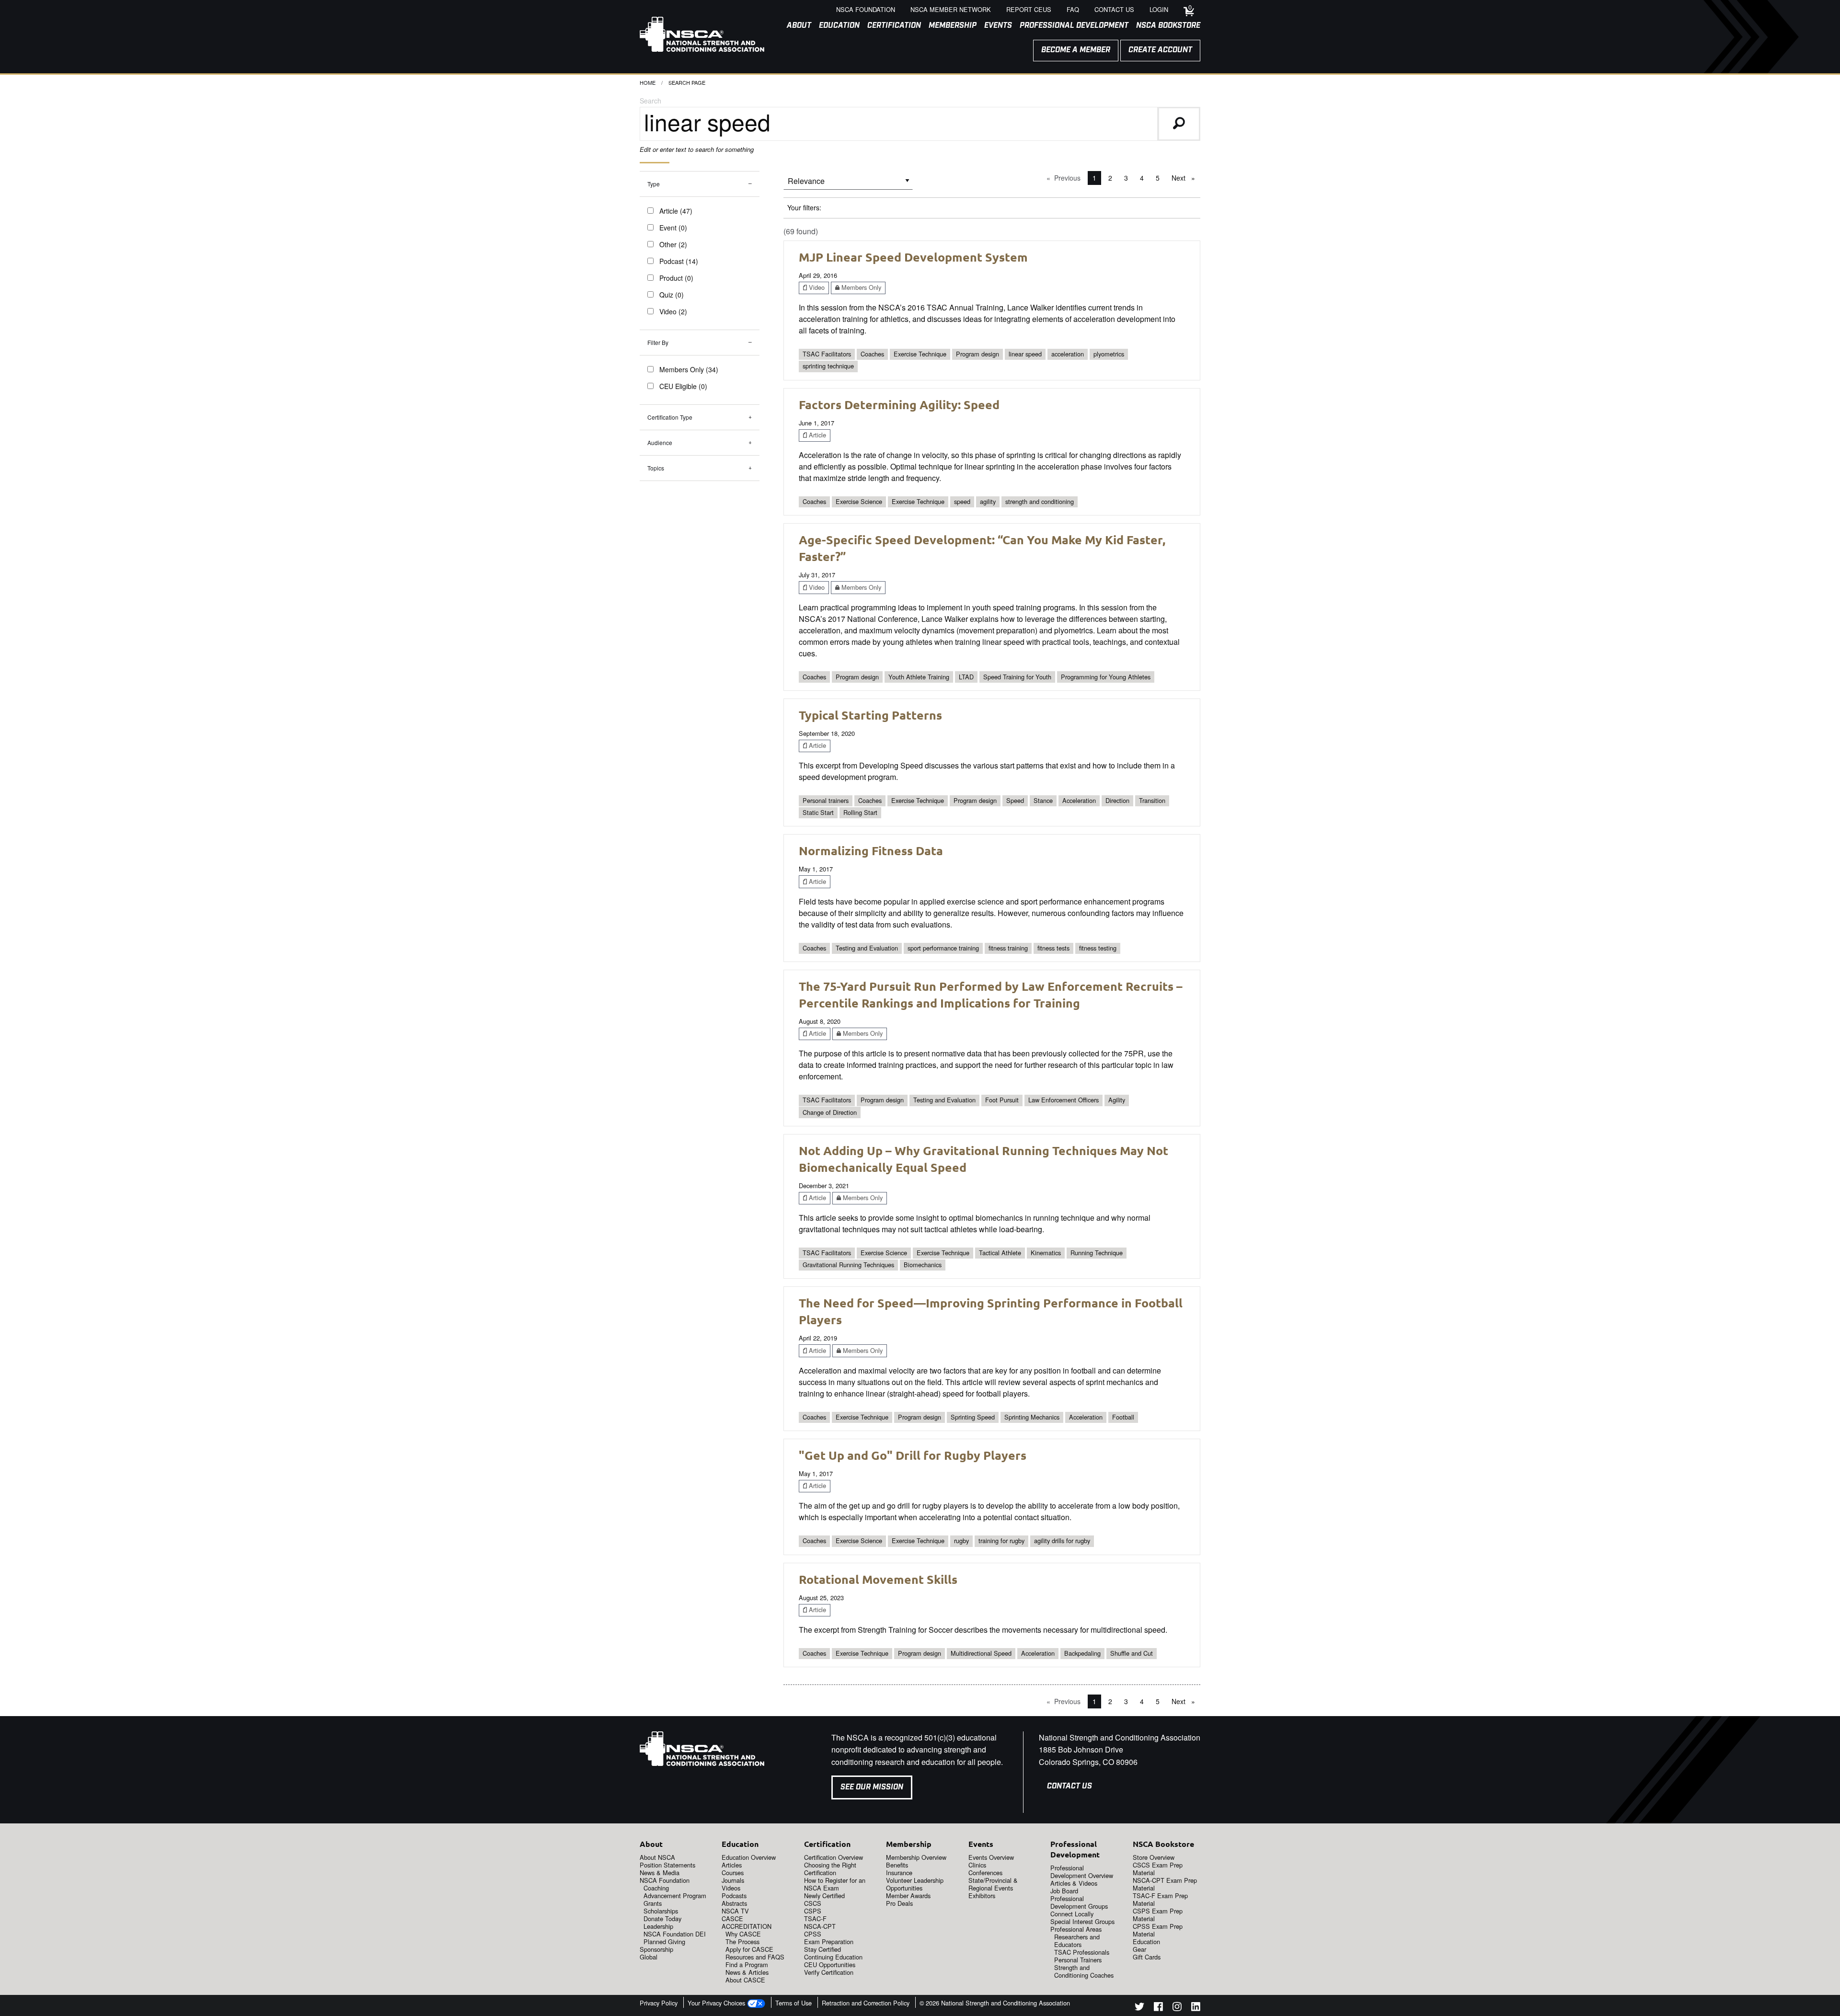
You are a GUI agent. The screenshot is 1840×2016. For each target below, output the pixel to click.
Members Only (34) (689, 369)
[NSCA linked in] (1196, 2008)
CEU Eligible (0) (683, 386)
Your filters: (804, 207)
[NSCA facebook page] (1158, 2008)
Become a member (1076, 50)
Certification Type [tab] (670, 417)
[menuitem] (795, 26)
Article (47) (676, 211)
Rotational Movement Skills (878, 1579)
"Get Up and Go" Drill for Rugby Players (913, 1455)
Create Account (1160, 50)
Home (648, 82)
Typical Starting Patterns (870, 715)
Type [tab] (654, 184)
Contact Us (1069, 1786)
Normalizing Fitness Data (871, 850)
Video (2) (673, 311)
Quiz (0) (672, 295)
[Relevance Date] (848, 184)
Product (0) (676, 278)
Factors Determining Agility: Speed (899, 404)
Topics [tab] (656, 468)
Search (650, 101)
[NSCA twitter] (1139, 2008)
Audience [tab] (660, 442)
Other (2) (673, 244)
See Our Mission (872, 1787)
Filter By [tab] (658, 342)
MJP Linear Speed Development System (913, 257)
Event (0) (673, 228)
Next (1186, 178)
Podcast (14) (679, 261)
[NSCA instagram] (1177, 2008)
